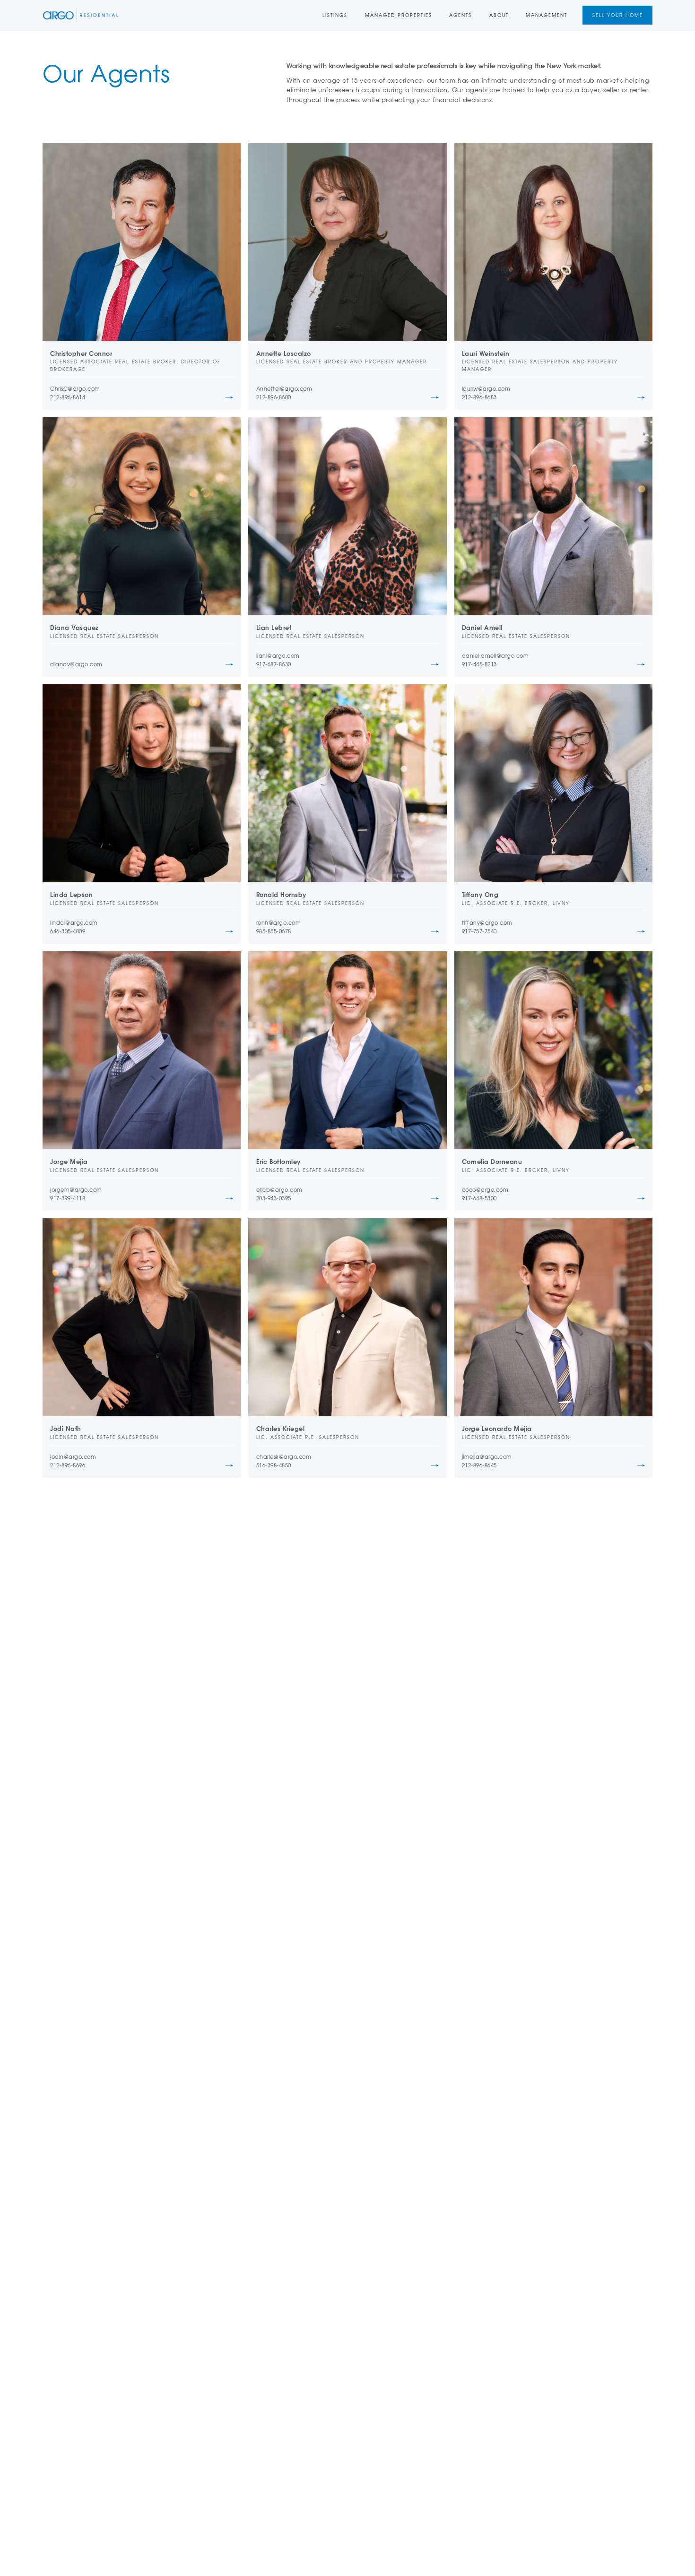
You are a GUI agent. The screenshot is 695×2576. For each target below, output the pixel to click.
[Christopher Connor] (142, 242)
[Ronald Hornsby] (347, 783)
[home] (81, 15)
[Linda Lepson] (142, 783)
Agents (460, 15)
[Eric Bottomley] (347, 1050)
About (499, 15)
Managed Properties (399, 15)
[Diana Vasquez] (142, 516)
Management (547, 15)
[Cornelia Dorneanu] (553, 1050)
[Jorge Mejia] (142, 1050)
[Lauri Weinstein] (553, 242)
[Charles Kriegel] (347, 1317)
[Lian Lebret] (347, 516)
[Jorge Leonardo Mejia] (553, 1317)
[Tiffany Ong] (553, 783)
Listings (335, 15)
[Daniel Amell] (553, 516)
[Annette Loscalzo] (347, 242)
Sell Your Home (618, 15)
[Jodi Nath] (142, 1317)
